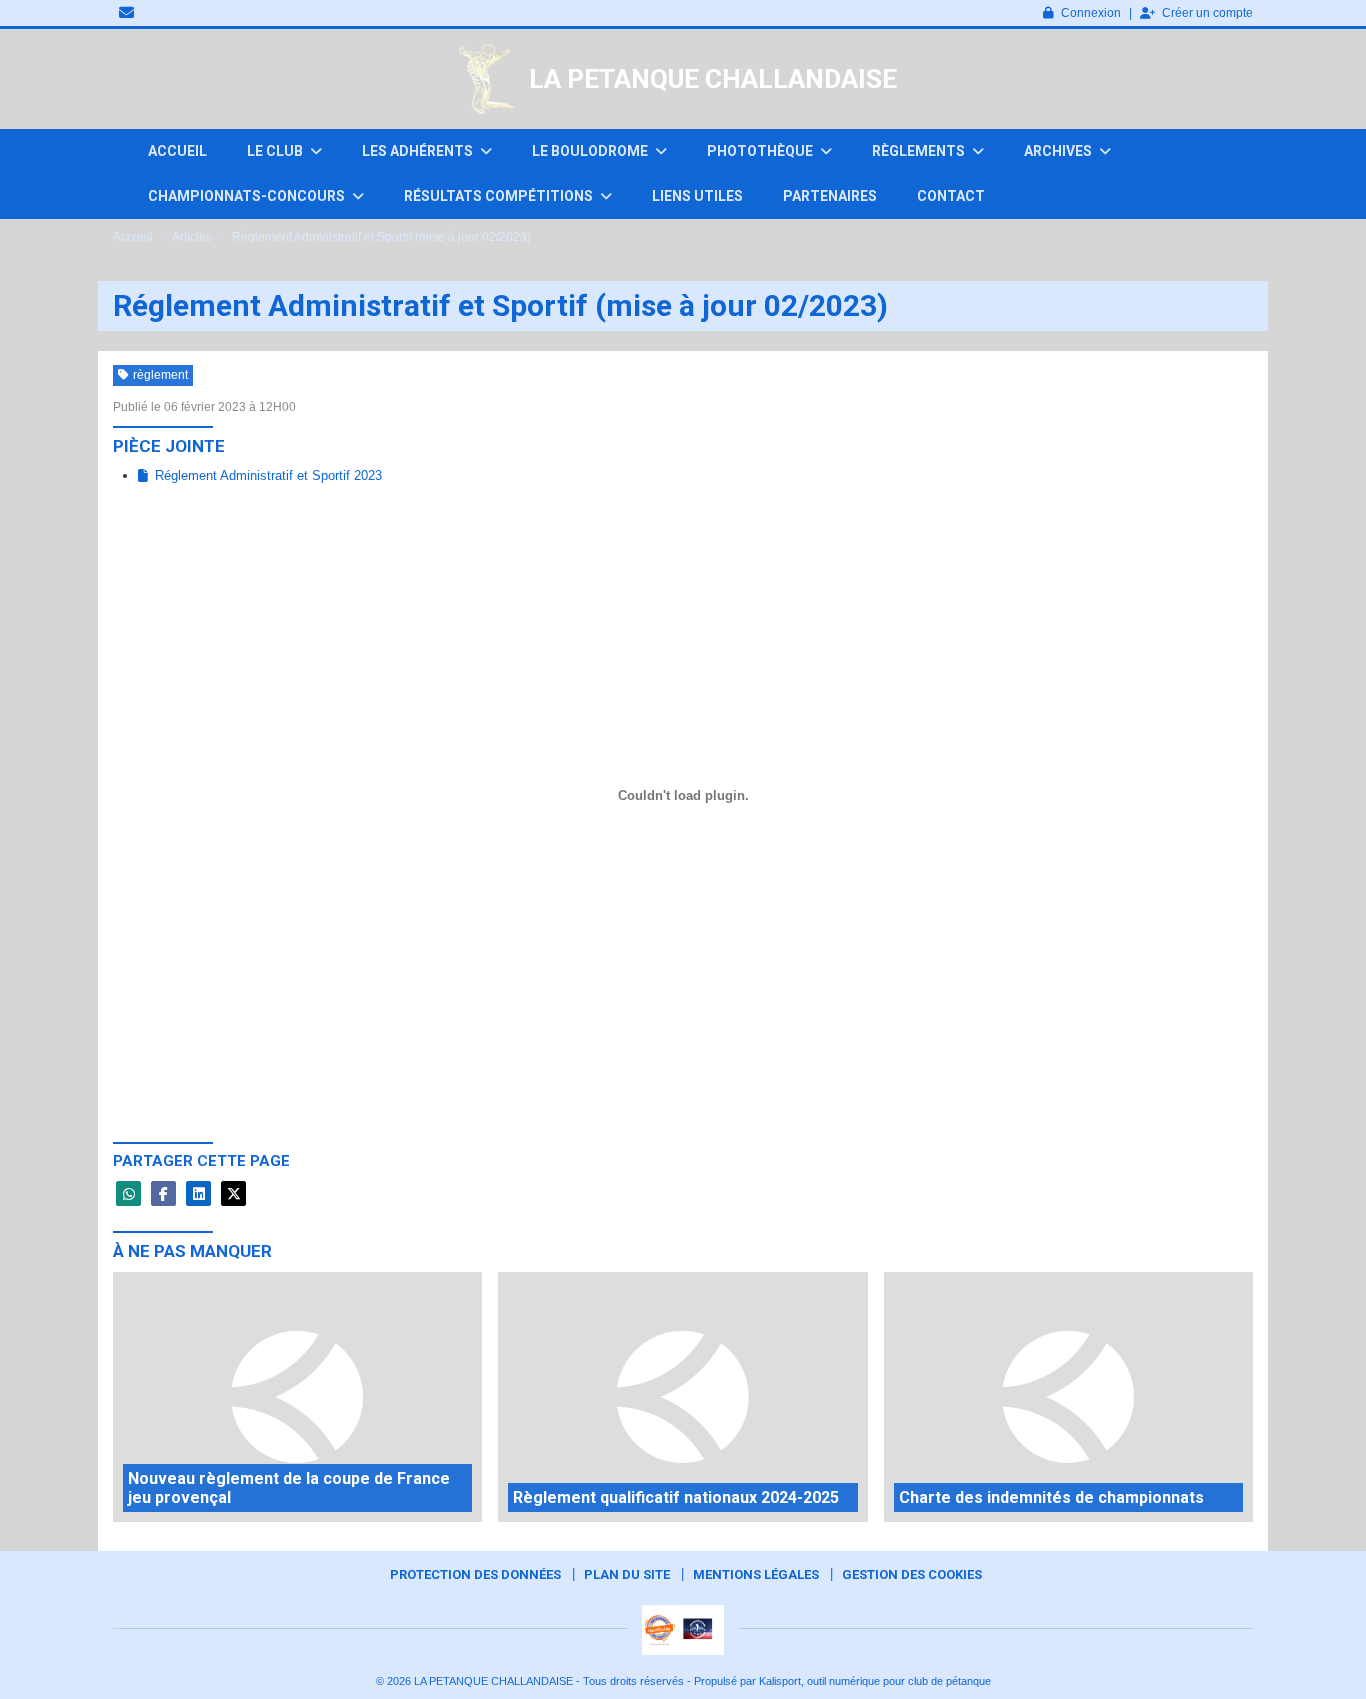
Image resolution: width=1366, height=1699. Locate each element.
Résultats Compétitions (500, 196)
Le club (276, 151)
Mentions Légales (756, 1574)
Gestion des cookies (912, 1574)
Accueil (177, 151)
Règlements (920, 151)
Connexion (1091, 13)
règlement (160, 375)
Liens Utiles (697, 196)
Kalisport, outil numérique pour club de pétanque (875, 1681)
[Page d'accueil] (486, 79)
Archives (1059, 151)
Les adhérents (419, 151)
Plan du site (627, 1574)
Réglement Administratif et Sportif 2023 (268, 475)
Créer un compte (1207, 13)
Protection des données (475, 1574)
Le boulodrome (591, 151)
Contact (951, 196)
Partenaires (830, 196)
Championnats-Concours (248, 196)
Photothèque (761, 151)
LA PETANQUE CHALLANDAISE (713, 79)
